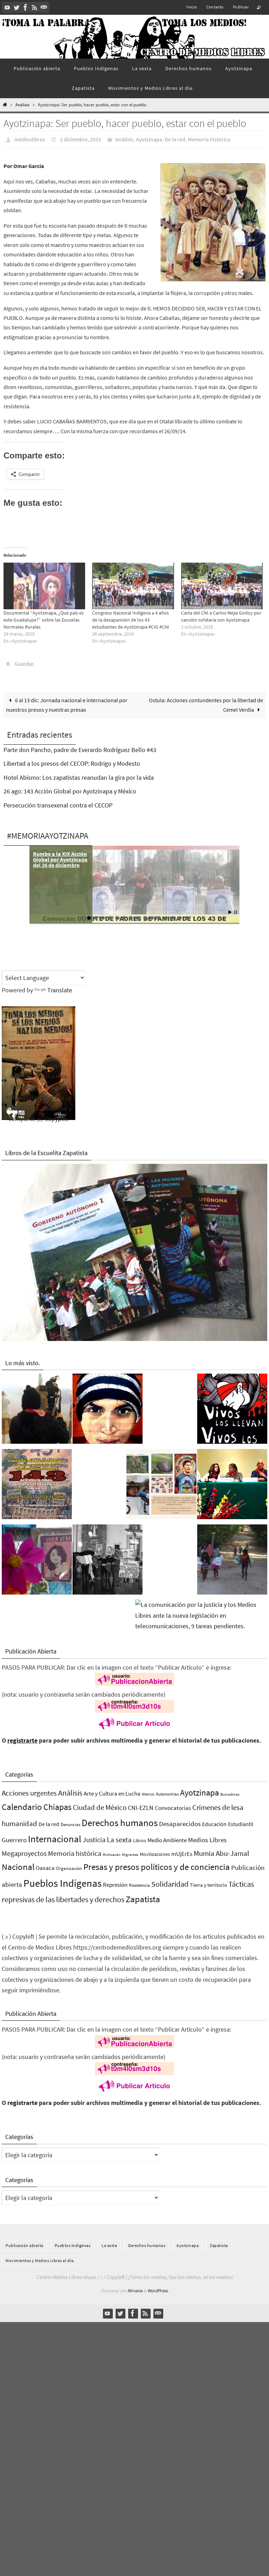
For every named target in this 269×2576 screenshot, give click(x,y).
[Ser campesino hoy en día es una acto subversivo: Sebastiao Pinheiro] (232, 1482)
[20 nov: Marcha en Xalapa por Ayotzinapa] (108, 1557)
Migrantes (130, 1850)
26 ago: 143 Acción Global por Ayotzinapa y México (70, 787)
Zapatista (143, 1895)
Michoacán (112, 1850)
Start (230, 908)
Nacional (18, 1863)
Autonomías (167, 1790)
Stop (236, 908)
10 (145, 914)
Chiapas (57, 1803)
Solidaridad (170, 1880)
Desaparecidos (180, 1820)
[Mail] (44, 7)
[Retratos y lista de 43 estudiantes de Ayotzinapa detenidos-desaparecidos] (232, 1407)
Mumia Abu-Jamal (221, 1849)
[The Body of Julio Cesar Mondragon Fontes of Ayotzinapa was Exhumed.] (108, 1407)
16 (187, 914)
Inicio (192, 7)
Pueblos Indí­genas (63, 1879)
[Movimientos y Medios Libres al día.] (37, 1407)
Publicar (241, 7)
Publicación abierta (25, 2242)
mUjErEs (182, 1850)
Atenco (148, 1790)
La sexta (119, 1836)
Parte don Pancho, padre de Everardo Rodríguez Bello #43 (80, 746)
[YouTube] (7, 7)
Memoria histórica (209, 139)
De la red (175, 139)
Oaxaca (45, 1864)
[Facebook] (26, 7)
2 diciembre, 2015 (81, 139)
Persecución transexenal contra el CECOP (58, 801)
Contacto (215, 7)
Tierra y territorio (208, 1881)
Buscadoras (230, 1790)
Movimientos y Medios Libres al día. (40, 2256)
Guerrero (14, 1836)
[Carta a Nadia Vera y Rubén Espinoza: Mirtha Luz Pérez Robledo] (37, 1557)
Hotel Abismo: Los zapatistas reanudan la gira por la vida (79, 774)
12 (159, 914)
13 (166, 914)
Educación (214, 1820)
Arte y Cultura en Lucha (112, 1790)
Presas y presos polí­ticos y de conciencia (157, 1863)
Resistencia (139, 1881)
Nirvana (135, 2287)
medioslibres (30, 139)
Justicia (94, 1836)
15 (180, 914)
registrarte (22, 1736)
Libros (140, 1837)
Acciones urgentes (29, 1789)
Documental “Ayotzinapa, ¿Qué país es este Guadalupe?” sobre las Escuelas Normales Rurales (44, 618)
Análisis (22, 105)
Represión (115, 1881)
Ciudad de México (100, 1803)
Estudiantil (241, 1820)
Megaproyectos (24, 1849)
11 (152, 914)
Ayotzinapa (149, 139)
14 (173, 914)
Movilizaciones (155, 1850)
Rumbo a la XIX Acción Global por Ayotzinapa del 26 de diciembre (60, 856)
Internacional (55, 1835)
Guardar (24, 661)
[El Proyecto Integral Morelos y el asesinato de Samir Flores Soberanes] (161, 1482)
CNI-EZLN (141, 1804)
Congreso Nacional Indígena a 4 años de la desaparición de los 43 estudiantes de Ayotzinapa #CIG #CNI (131, 618)
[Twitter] (16, 7)
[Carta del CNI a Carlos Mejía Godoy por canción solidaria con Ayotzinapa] (222, 584)
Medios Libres (207, 1836)
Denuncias (70, 1821)
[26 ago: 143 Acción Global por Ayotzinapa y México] (37, 1482)
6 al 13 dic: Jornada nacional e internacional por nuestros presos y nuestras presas (67, 701)
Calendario (22, 1803)
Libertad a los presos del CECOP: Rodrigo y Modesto (72, 760)
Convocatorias (173, 1804)
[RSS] (35, 7)
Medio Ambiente (167, 1836)
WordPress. (158, 2287)
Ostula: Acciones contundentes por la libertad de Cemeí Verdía (206, 701)
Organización (69, 1864)
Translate (60, 986)
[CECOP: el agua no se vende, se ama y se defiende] (232, 1557)
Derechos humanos (120, 1819)
